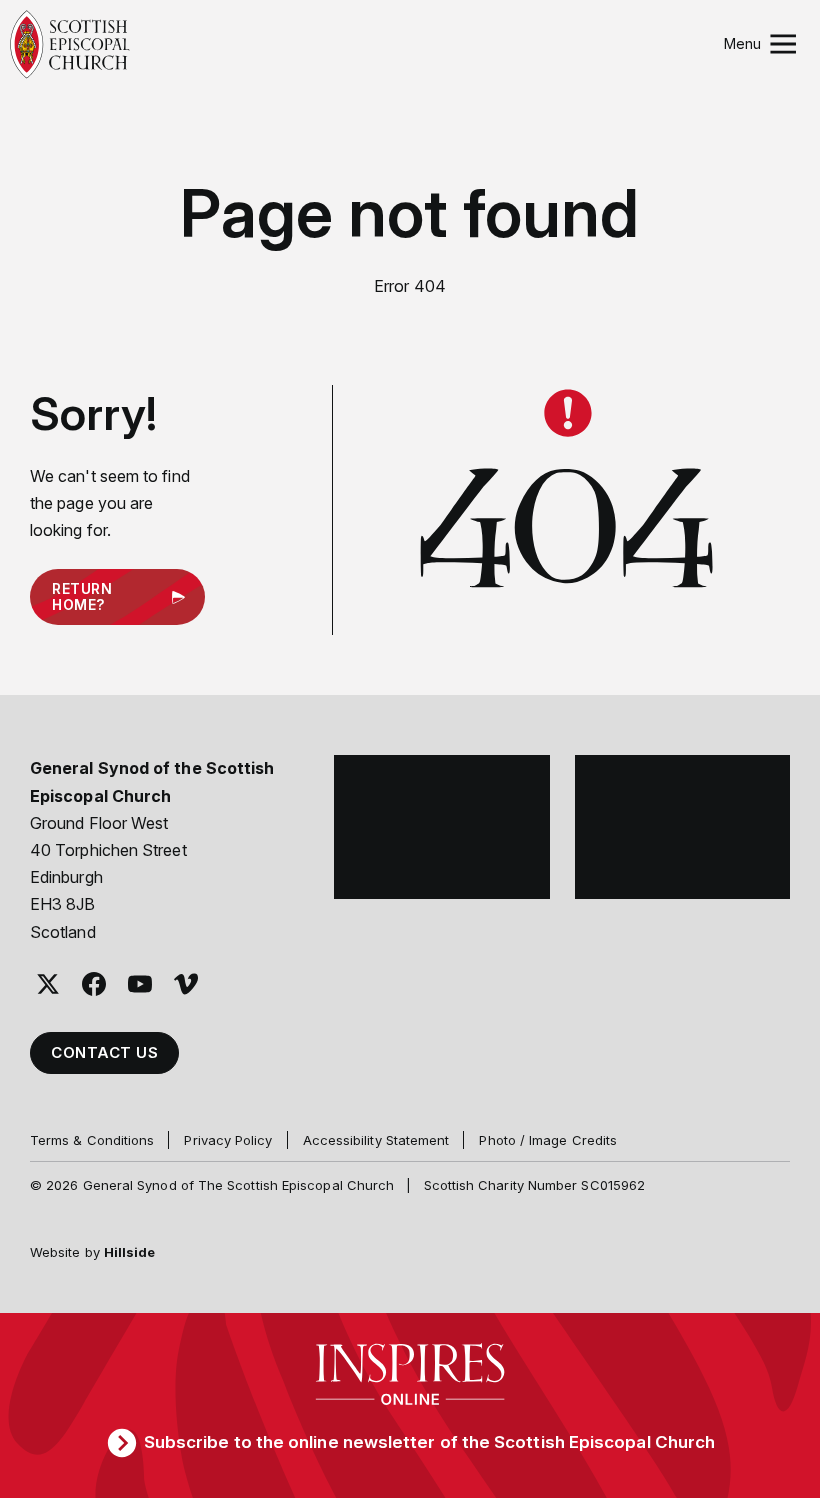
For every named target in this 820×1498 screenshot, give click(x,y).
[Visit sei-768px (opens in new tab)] (683, 827)
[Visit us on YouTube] (140, 984)
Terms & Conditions (92, 1140)
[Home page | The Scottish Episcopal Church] (70, 44)
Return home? (82, 597)
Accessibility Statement (376, 1140)
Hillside (130, 1252)
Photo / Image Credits (548, 1140)
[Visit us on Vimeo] (186, 984)
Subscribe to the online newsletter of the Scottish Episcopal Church (429, 1442)
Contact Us (104, 1052)
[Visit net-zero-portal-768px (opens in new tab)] (442, 827)
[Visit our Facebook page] (94, 984)
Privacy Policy (228, 1140)
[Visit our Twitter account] (48, 984)
